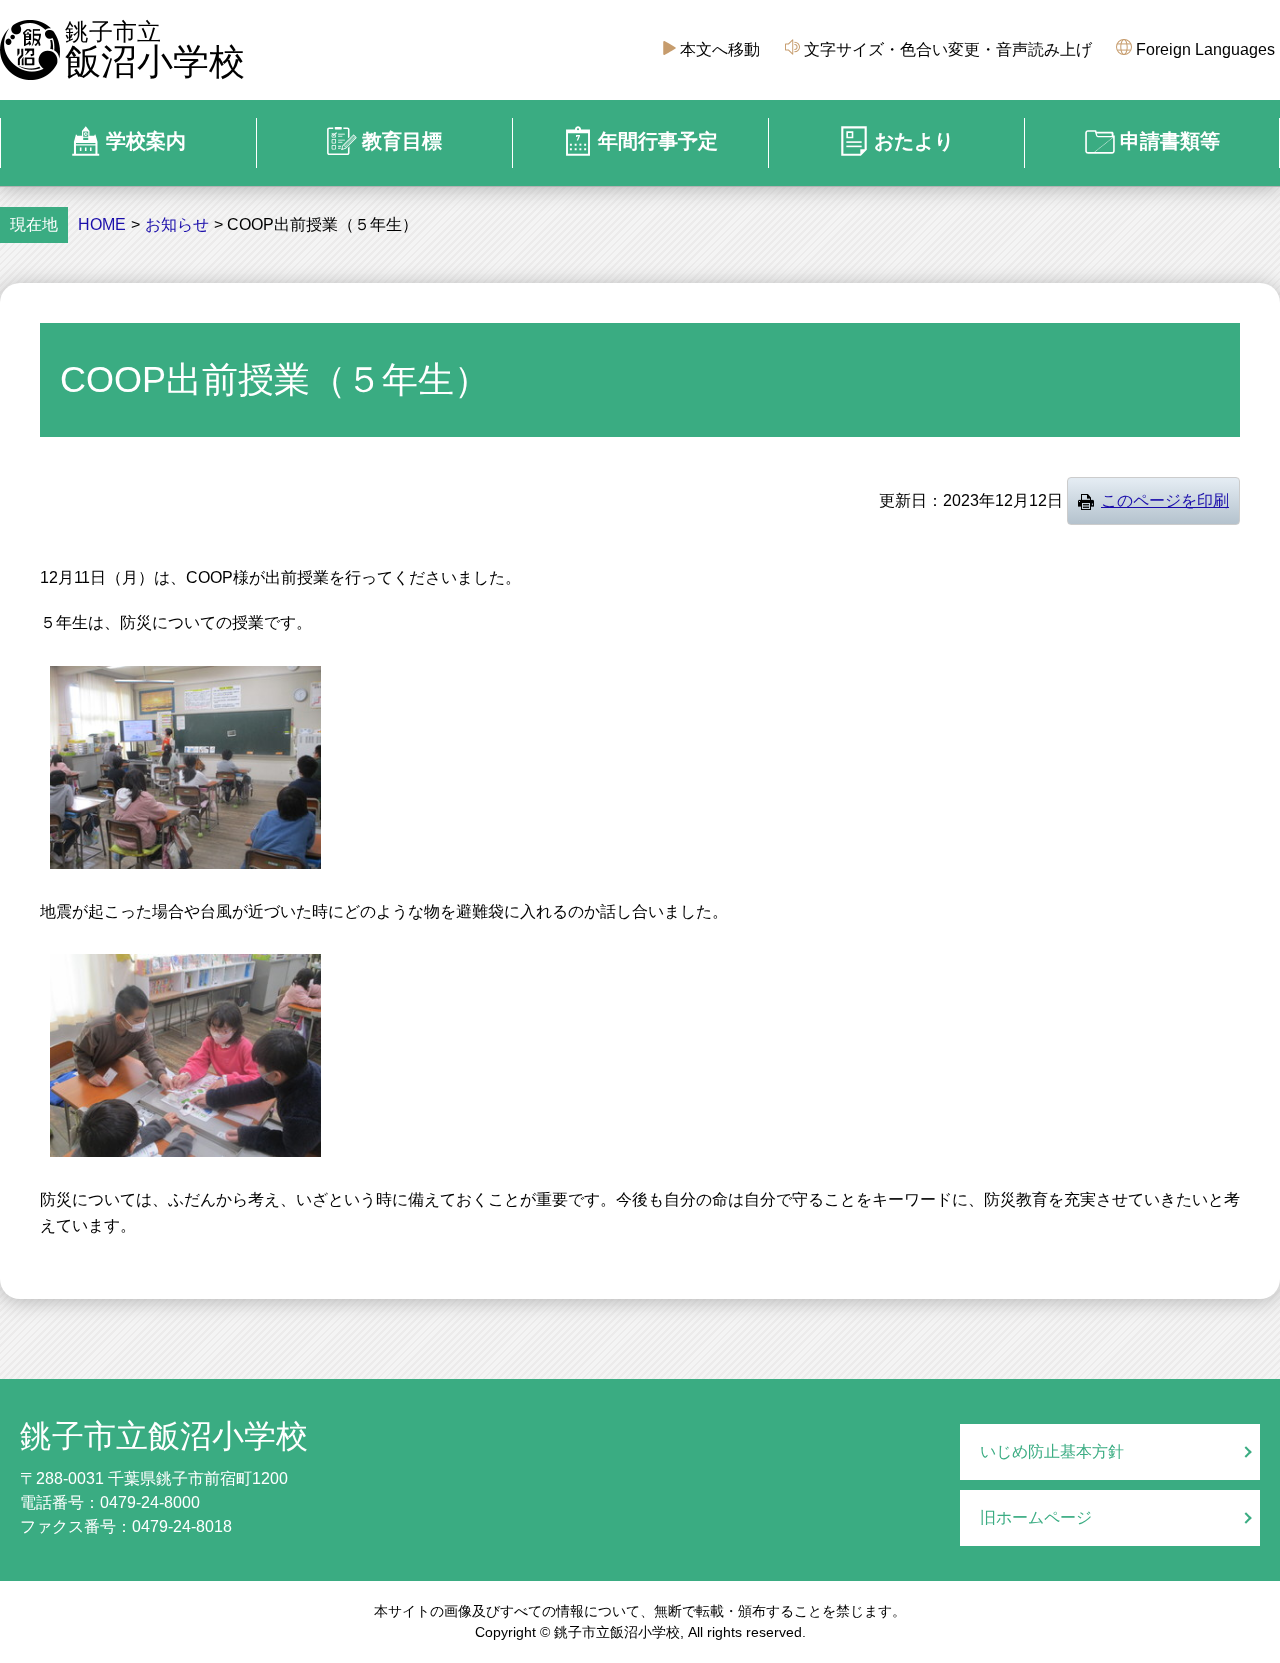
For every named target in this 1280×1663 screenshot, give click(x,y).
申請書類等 (1170, 141)
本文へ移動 (720, 49)
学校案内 (146, 141)
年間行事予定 (658, 141)
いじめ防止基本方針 (1052, 1451)
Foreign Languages (1205, 49)
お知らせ (177, 225)
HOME (102, 225)
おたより (914, 141)
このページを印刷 (1165, 500)
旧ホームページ (1036, 1517)
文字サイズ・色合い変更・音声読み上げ (948, 49)
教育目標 (402, 141)
